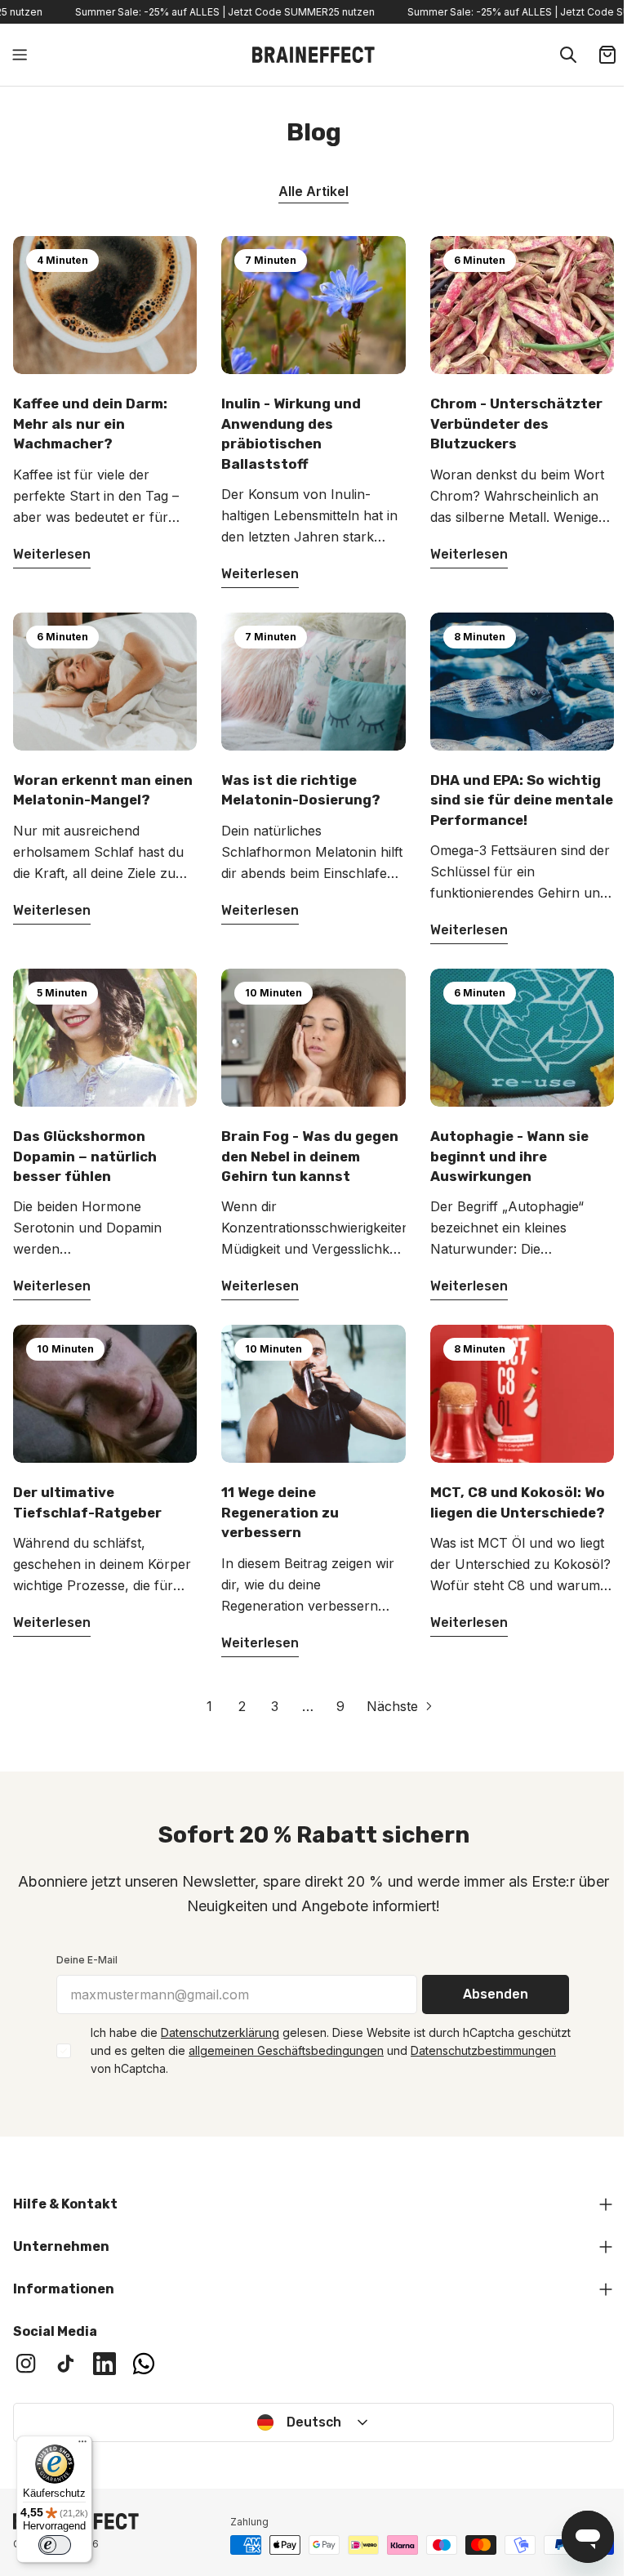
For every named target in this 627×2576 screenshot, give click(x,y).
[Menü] (82, 2445)
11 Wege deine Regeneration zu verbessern (280, 1512)
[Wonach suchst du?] (568, 55)
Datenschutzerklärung (220, 2032)
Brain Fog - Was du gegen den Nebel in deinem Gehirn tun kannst (310, 1156)
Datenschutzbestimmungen (483, 2050)
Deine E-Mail (87, 1960)
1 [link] (209, 1706)
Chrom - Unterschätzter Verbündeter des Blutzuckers (516, 423)
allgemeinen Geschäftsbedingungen (286, 2050)
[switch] (55, 2545)
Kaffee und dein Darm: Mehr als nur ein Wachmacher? (90, 423)
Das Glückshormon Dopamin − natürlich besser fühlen (85, 1156)
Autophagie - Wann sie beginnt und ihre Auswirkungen (509, 1156)
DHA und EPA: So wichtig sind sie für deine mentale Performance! (522, 800)
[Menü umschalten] (20, 55)
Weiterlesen (52, 554)
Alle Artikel (313, 191)
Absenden (496, 1994)
